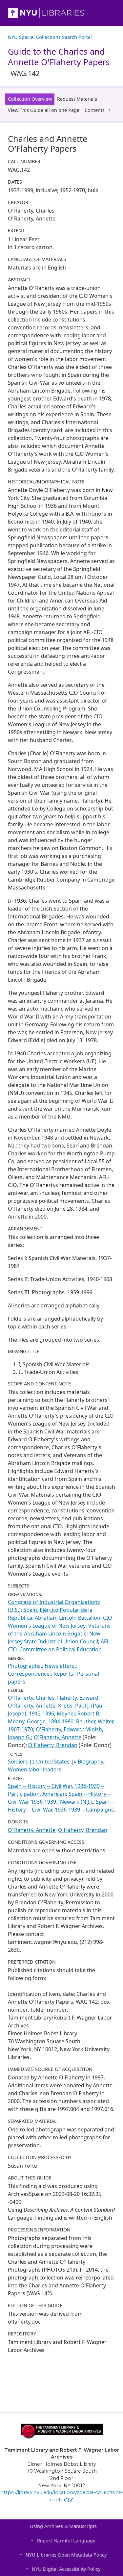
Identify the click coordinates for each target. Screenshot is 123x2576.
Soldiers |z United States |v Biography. (56, 1762)
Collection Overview (30, 99)
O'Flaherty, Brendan (53, 1745)
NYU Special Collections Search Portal (50, 37)
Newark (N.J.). (77, 1802)
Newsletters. (60, 1666)
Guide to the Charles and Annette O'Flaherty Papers (59, 62)
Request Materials (77, 99)
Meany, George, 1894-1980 (41, 1721)
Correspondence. (29, 1674)
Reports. (64, 1674)
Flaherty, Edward (78, 1698)
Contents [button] (95, 110)
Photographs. (25, 1666)
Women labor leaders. (35, 1769)
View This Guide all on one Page (44, 110)
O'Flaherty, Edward (59, 1729)
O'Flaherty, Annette (32, 1706)
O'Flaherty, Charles (31, 1698)
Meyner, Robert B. (79, 1713)
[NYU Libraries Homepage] (61, 13)
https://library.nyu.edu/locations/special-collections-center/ (62, 2496)
